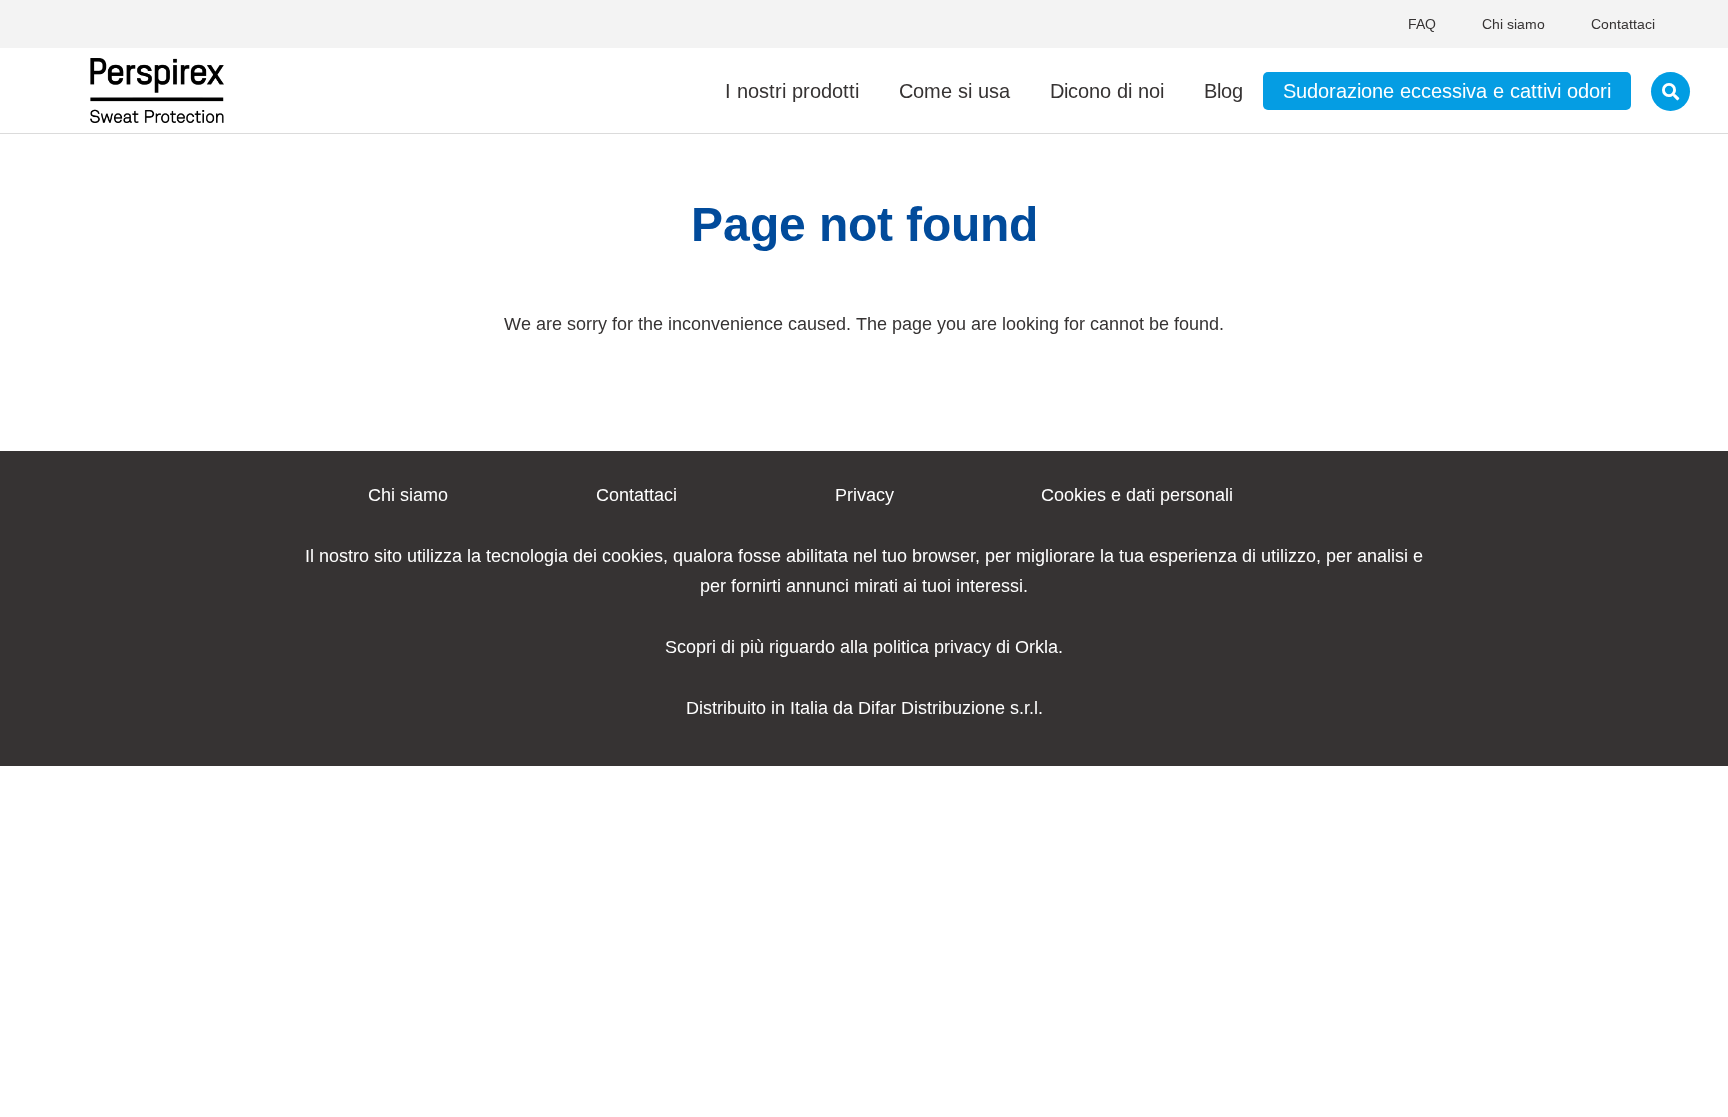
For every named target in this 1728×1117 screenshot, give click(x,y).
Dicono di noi (1107, 91)
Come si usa (954, 91)
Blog (1223, 91)
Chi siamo (1513, 24)
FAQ (1422, 24)
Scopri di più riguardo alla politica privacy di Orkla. (864, 647)
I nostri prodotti (792, 91)
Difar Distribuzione (931, 708)
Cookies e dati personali (1137, 495)
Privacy (864, 495)
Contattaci (1623, 24)
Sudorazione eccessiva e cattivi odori (1447, 91)
